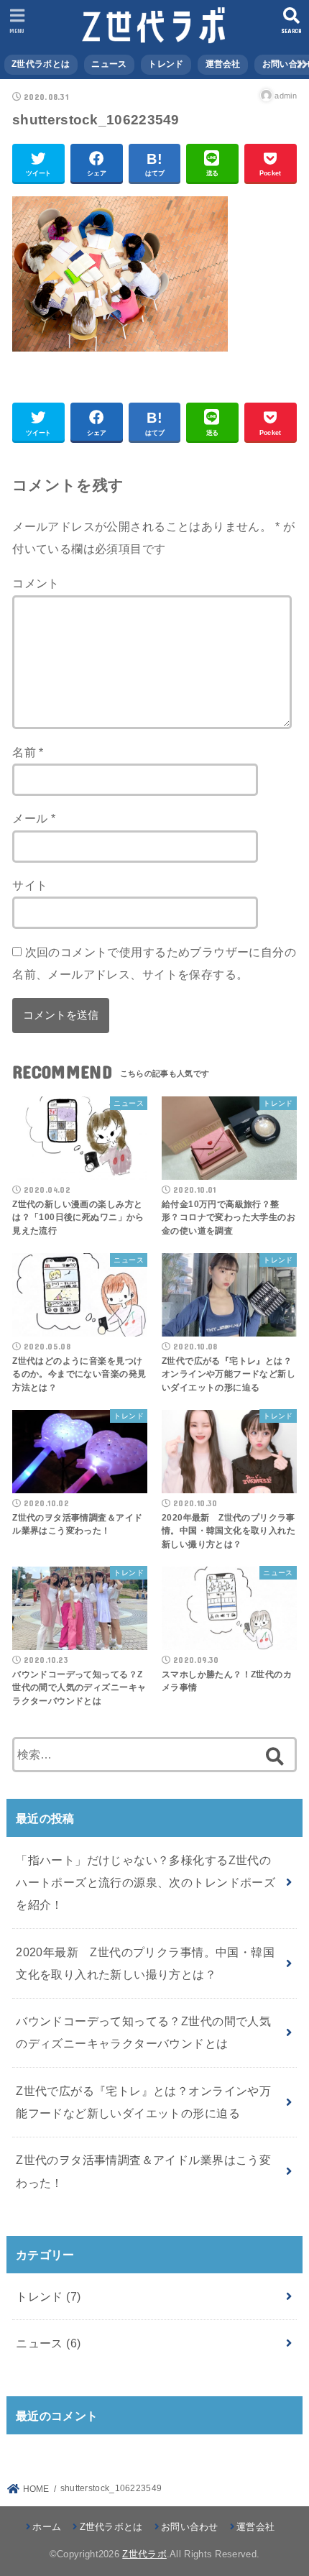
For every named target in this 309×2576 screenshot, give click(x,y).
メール (34, 818)
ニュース (109, 64)
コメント (36, 583)
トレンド (166, 64)
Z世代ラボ (144, 2554)
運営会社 (223, 64)
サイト (30, 885)
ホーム (47, 2527)
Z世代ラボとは (41, 64)
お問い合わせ (190, 2527)
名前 (28, 752)
